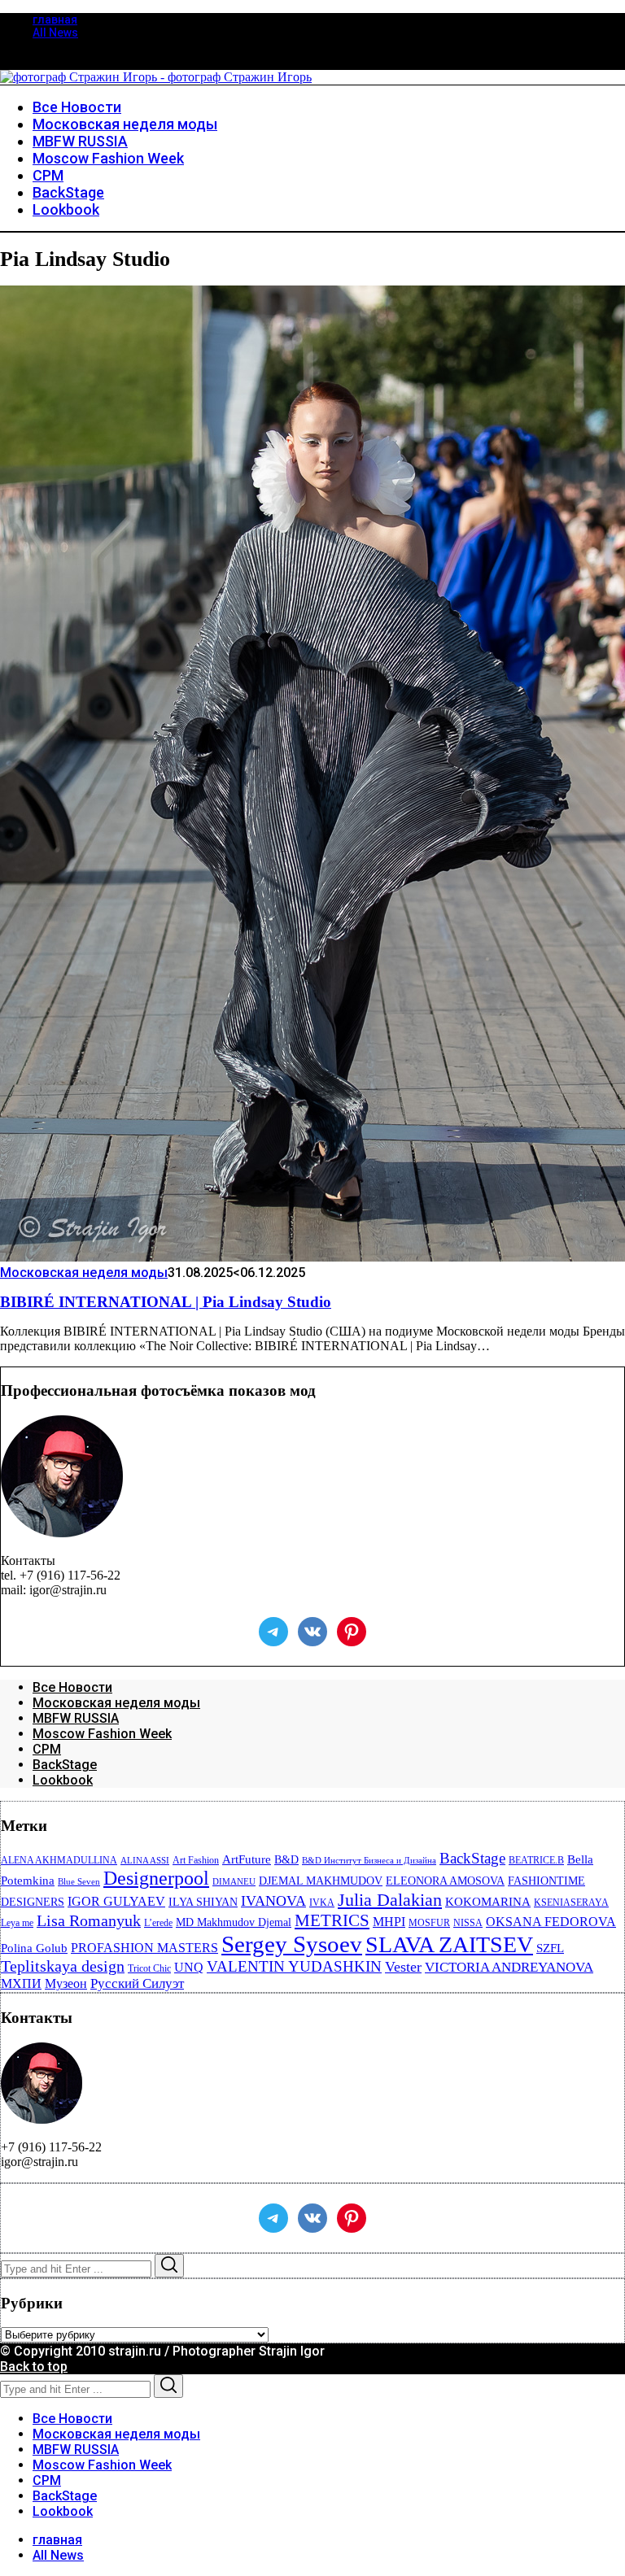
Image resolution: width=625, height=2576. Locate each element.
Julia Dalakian (390, 1900)
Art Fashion (196, 1860)
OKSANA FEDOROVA (551, 1922)
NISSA (468, 1923)
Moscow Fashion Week (102, 1734)
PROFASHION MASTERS (144, 1948)
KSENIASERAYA (571, 1903)
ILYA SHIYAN (203, 1902)
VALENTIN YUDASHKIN (294, 1966)
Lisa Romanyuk (89, 1921)
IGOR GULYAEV (116, 1901)
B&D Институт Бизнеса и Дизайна (369, 1861)
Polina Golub (34, 1948)
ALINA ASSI (145, 1861)
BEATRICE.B (536, 1860)
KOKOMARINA (488, 1902)
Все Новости (72, 1687)
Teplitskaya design (63, 1966)
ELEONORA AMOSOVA (445, 1881)
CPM (47, 1749)
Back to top (34, 2367)
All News (55, 33)
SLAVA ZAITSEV (449, 1944)
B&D (286, 1860)
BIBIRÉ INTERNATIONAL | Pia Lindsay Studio (166, 1302)
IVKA (322, 1903)
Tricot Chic (149, 1968)
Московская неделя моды (84, 1273)
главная (55, 20)
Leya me (17, 1923)
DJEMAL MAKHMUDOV (321, 1881)
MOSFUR (429, 1923)
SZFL (550, 1948)
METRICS (332, 1920)
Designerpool (156, 1878)
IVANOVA (273, 1901)
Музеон (66, 1983)
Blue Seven (79, 1882)
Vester (403, 1967)
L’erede (158, 1923)
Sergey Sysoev (292, 1944)
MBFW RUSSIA (76, 1718)
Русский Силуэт (137, 1983)
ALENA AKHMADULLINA (59, 1860)
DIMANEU (234, 1882)
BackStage (65, 1765)
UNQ (189, 1967)
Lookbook (63, 1780)
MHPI (389, 1922)
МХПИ (21, 1983)
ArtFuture (247, 1859)
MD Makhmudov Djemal (234, 1922)
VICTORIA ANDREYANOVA (509, 1967)
